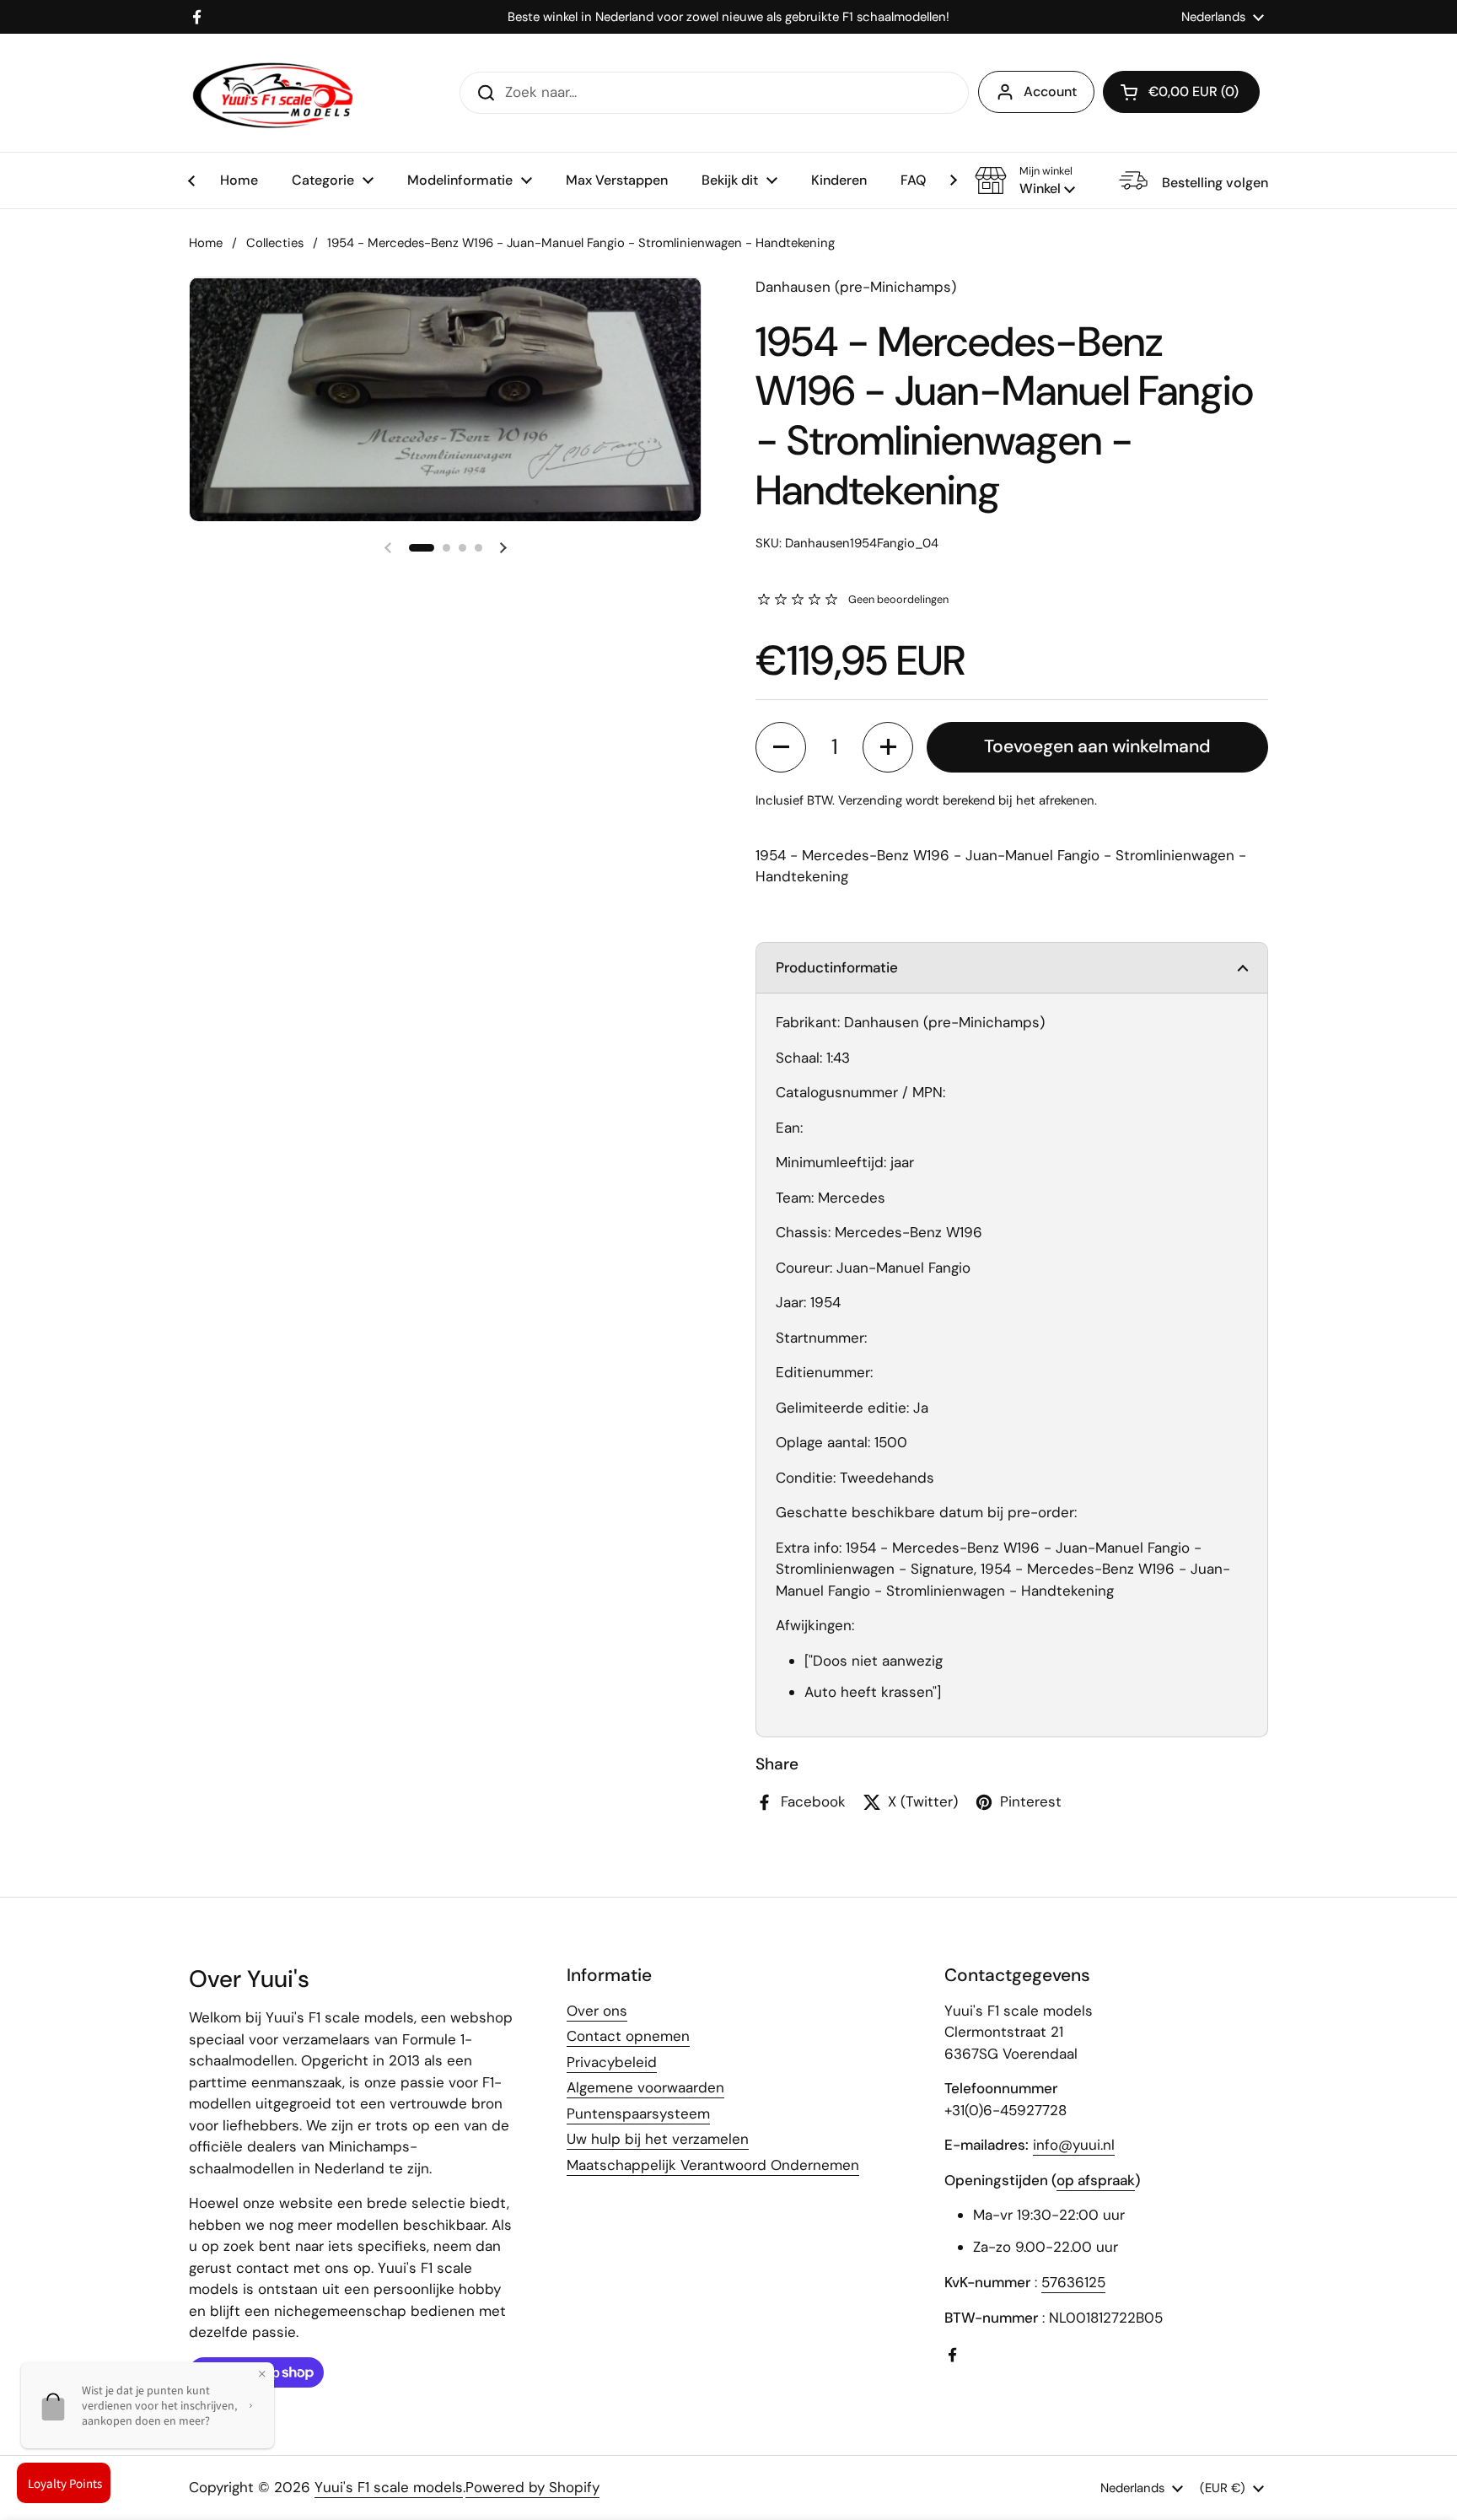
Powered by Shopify (532, 2487)
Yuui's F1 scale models (389, 2487)
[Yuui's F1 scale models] (273, 93)
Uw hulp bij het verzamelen (658, 2139)
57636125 (1073, 2282)
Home (206, 243)
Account (1050, 92)
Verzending (870, 800)
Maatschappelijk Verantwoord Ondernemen (713, 2165)
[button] (1025, 180)
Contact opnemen (628, 2036)
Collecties (275, 243)
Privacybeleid (612, 2062)
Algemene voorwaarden (645, 2087)
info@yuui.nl (1074, 2145)
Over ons (597, 2011)
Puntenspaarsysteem (638, 2113)
